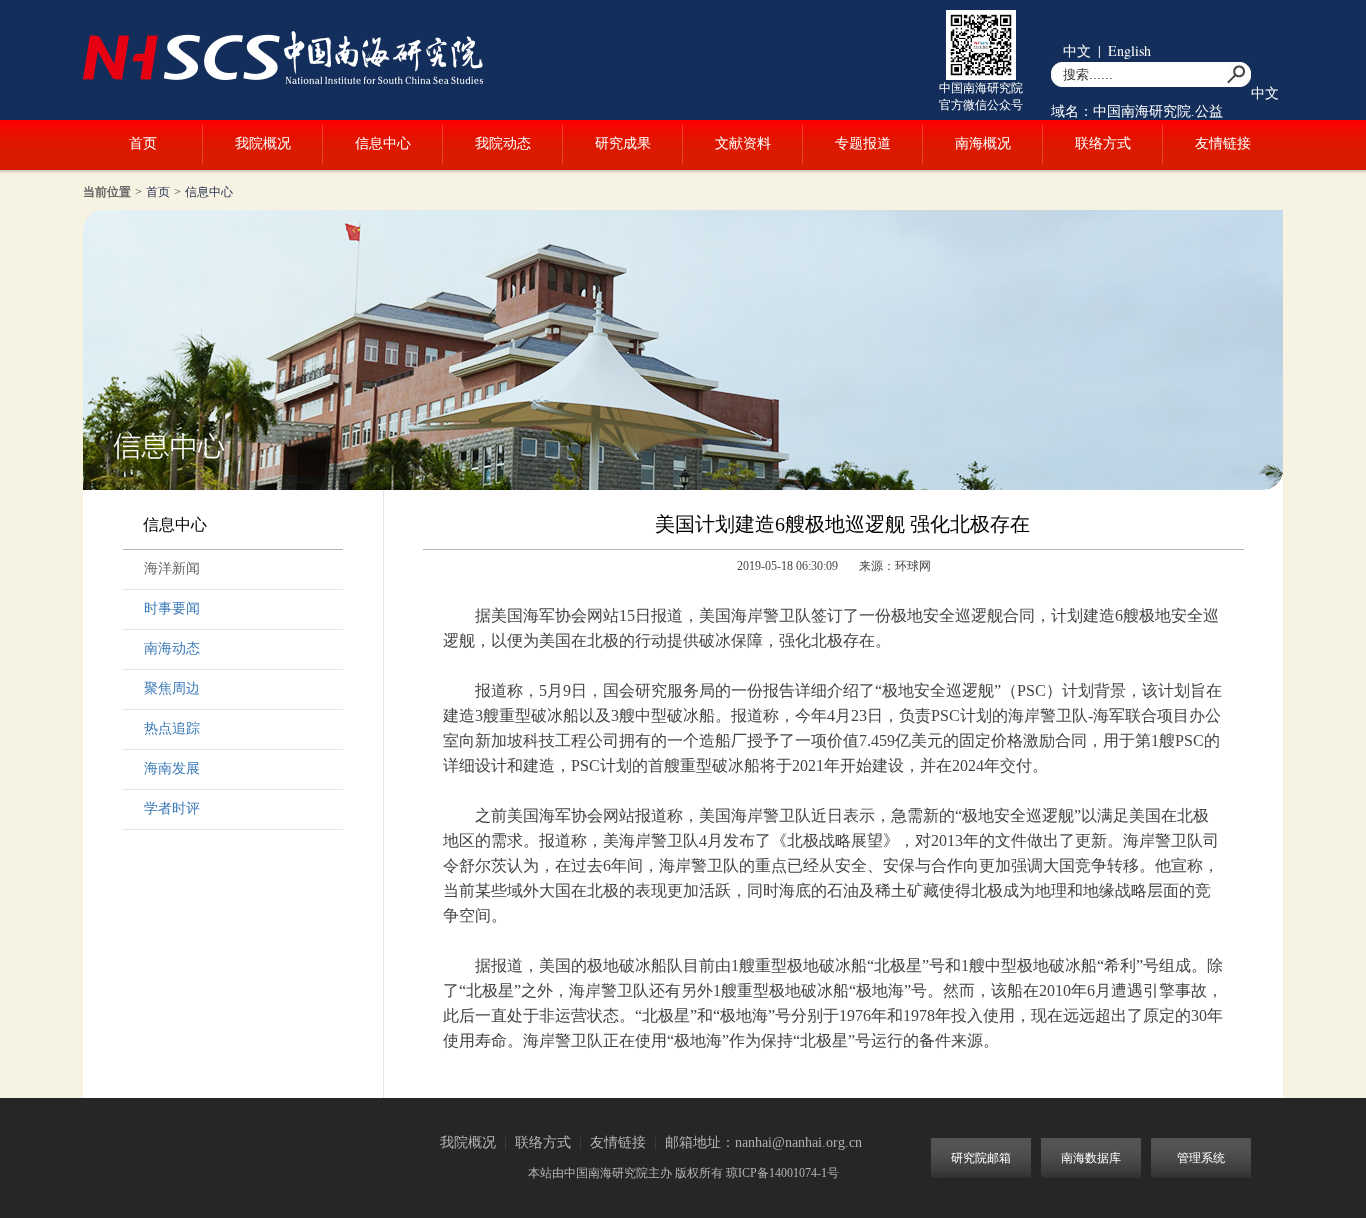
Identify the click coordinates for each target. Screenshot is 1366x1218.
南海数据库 (1091, 1158)
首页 (143, 143)
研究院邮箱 (981, 1158)
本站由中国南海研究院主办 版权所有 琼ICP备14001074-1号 (683, 1173)
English (1129, 50)
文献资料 (743, 143)
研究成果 (623, 143)
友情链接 (1223, 143)
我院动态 (503, 143)
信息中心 (383, 143)
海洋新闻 (172, 568)
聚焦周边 (172, 688)
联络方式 (1103, 143)
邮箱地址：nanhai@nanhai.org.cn (763, 1142)
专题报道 (863, 143)
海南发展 (172, 768)
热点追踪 (172, 728)
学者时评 (172, 808)
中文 (1077, 50)
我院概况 (263, 143)
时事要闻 (172, 608)
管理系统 (1201, 1158)
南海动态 (172, 648)
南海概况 (983, 143)
